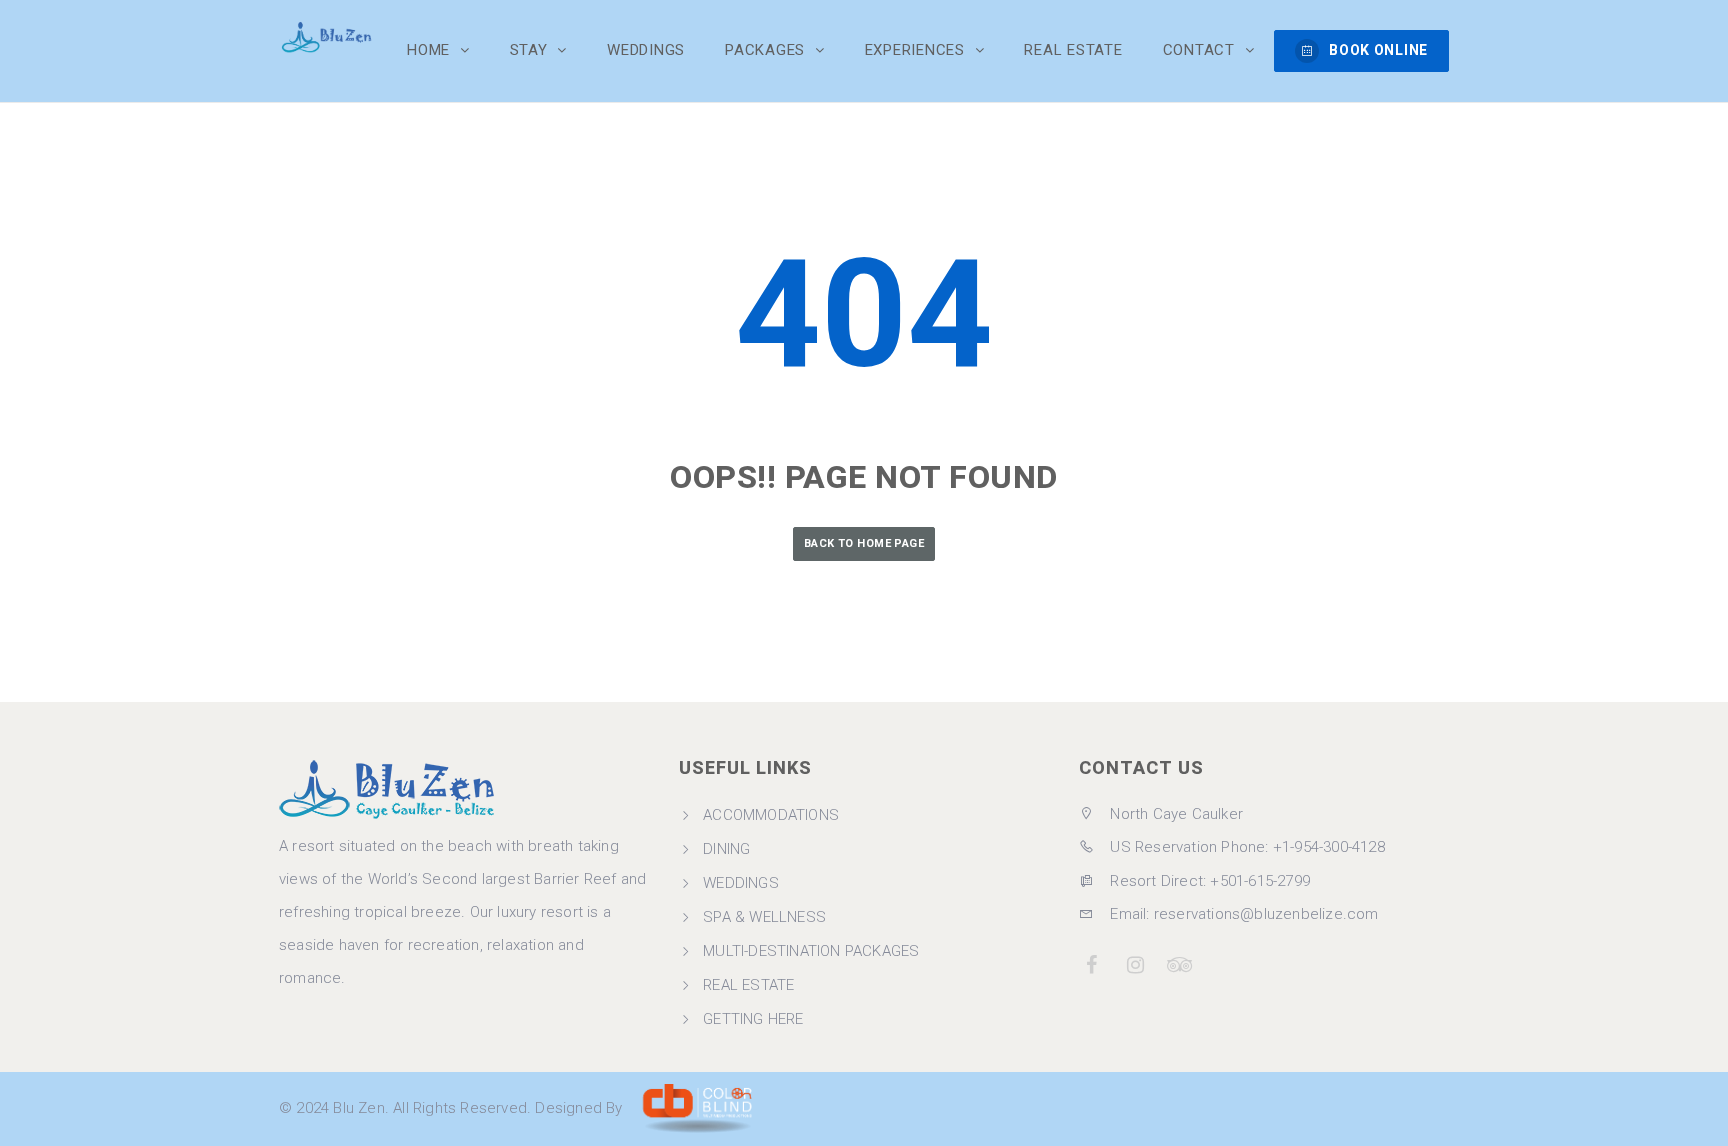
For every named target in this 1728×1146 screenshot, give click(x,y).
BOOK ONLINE (1378, 50)
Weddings (646, 50)
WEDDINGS (741, 883)
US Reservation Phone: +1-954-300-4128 (1245, 847)
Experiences (917, 50)
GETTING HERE (753, 1019)
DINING (726, 849)
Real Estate (1073, 50)
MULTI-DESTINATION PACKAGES (811, 951)
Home (431, 50)
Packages (767, 50)
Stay (531, 50)
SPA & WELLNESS (764, 917)
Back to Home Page (864, 543)
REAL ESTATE (748, 985)
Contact (1201, 50)
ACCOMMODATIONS (771, 815)
